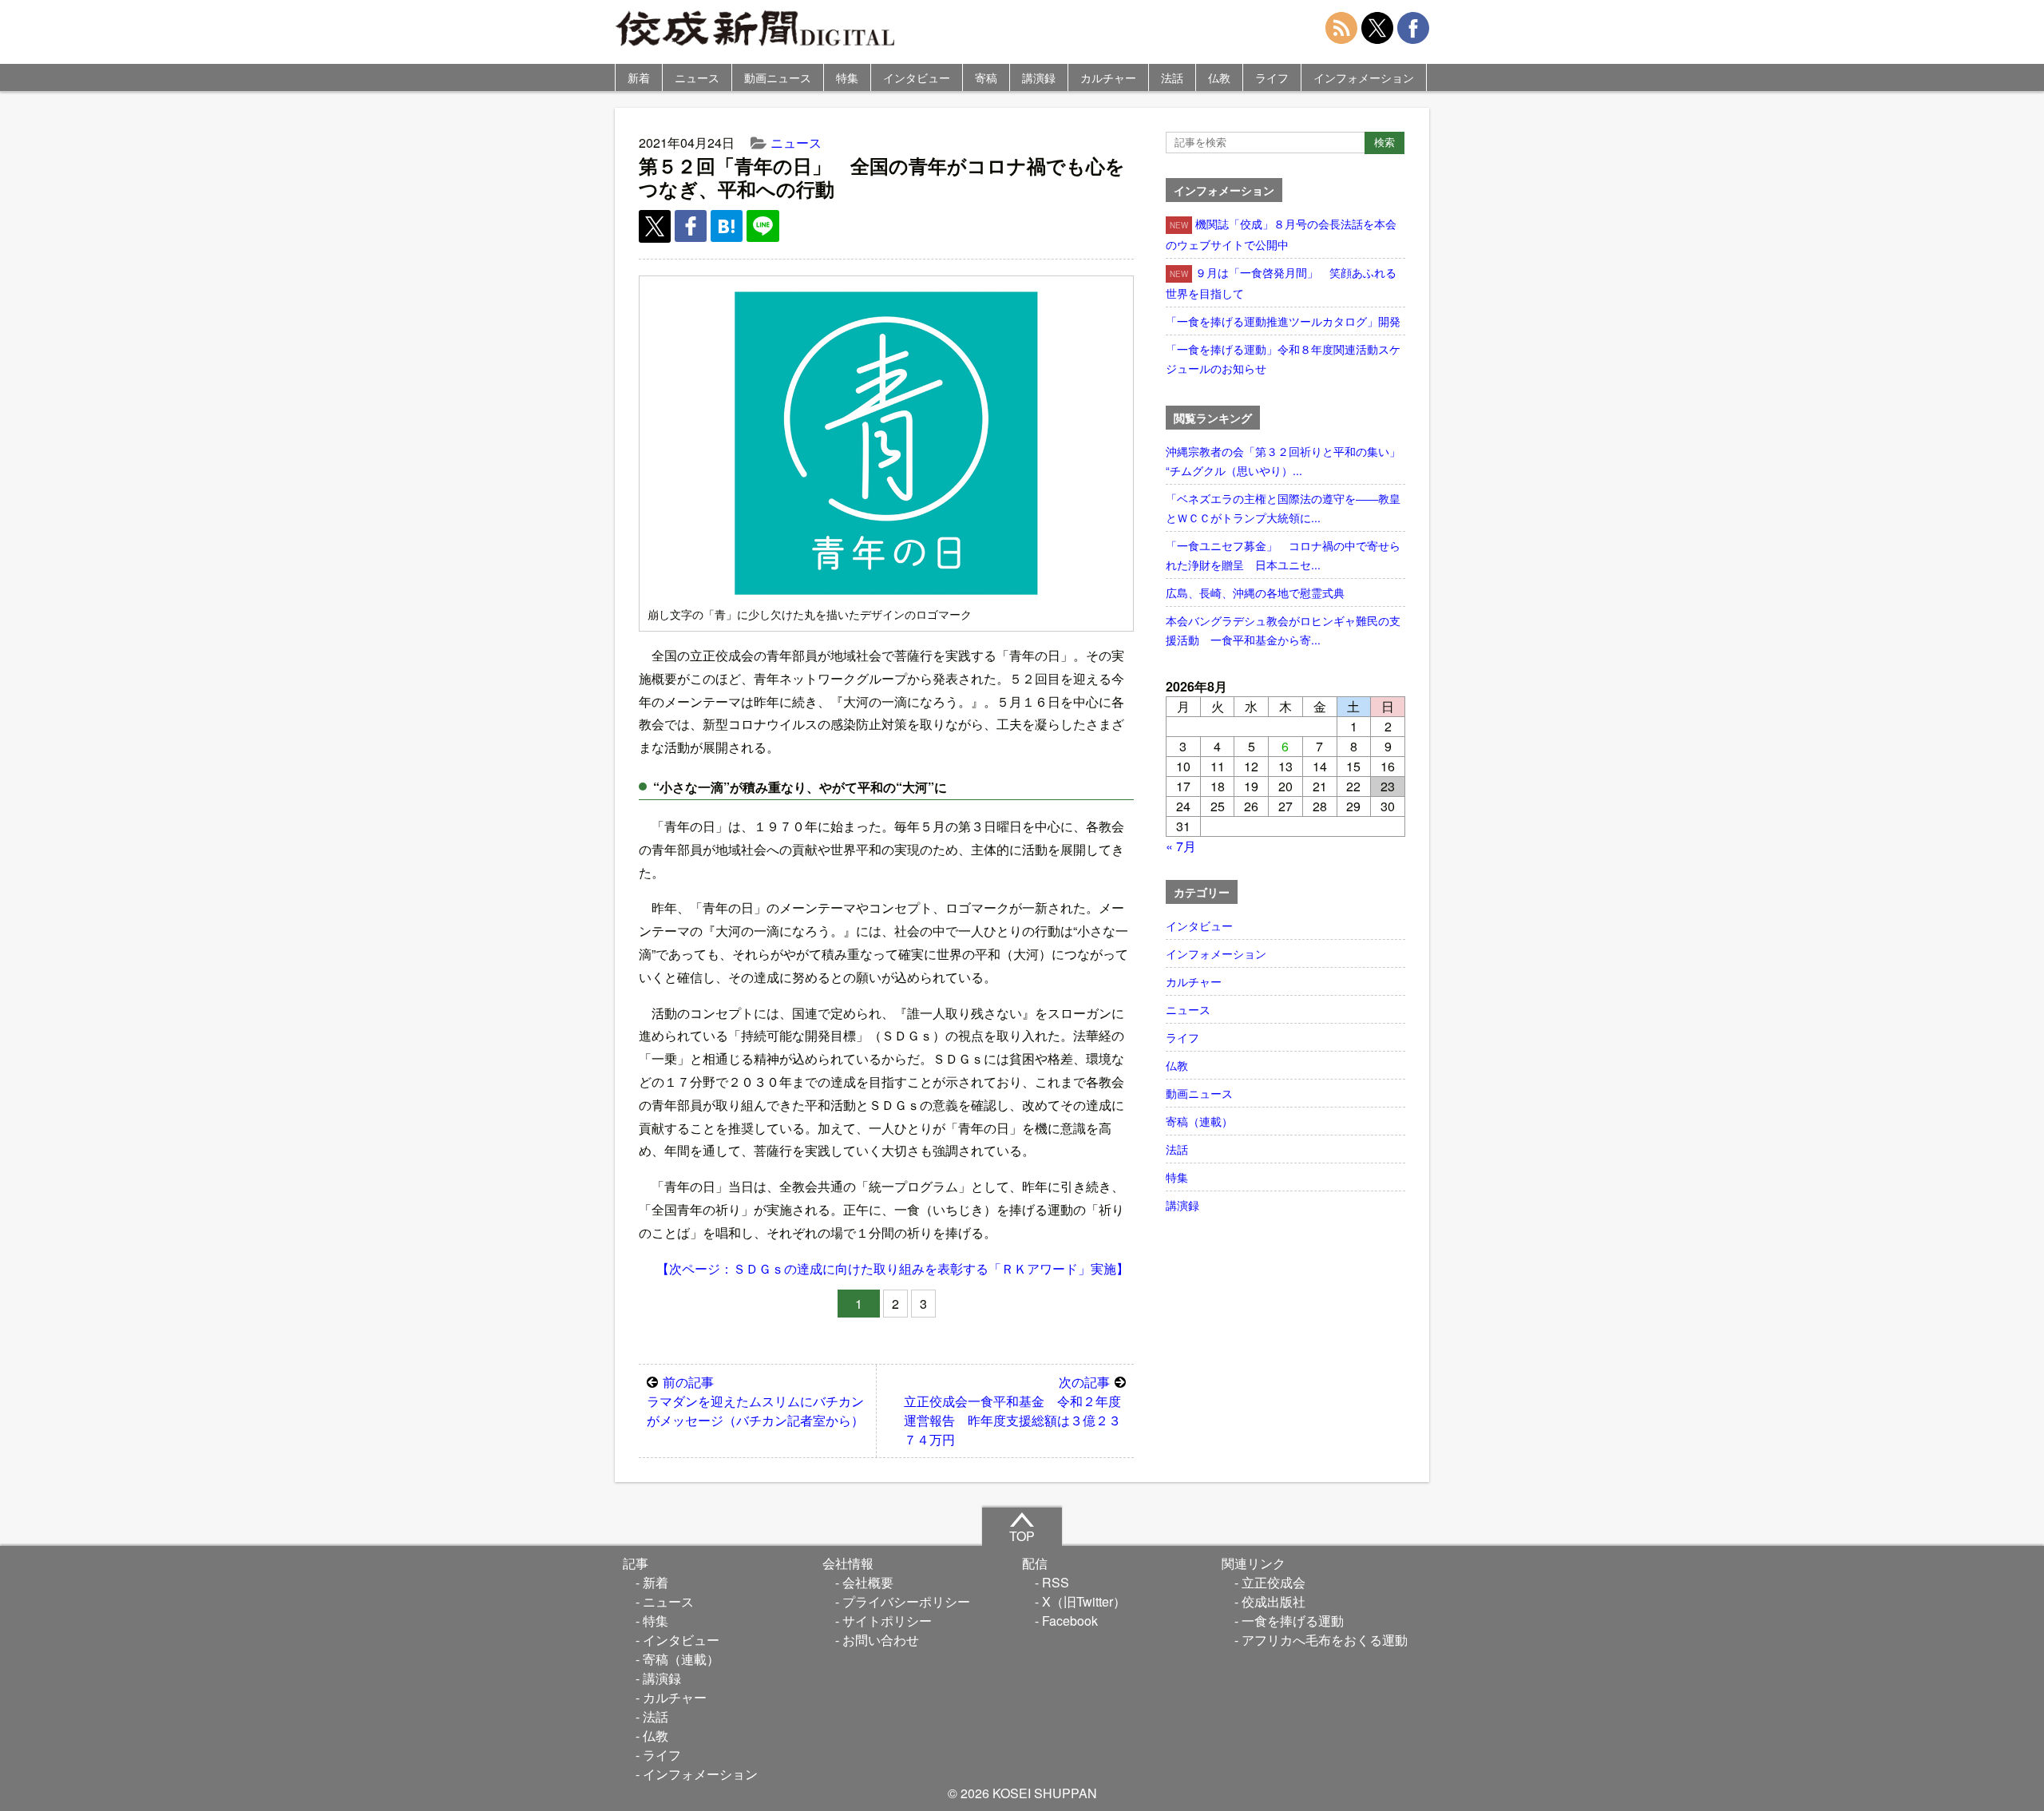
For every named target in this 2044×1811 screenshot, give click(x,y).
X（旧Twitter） (1084, 1601)
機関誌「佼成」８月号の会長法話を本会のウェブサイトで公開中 (1281, 234)
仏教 (1219, 77)
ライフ (1272, 77)
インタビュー (917, 77)
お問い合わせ (881, 1640)
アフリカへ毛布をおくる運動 (1325, 1640)
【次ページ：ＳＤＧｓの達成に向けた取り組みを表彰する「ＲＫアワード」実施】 (893, 1268)
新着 (639, 77)
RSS (1056, 1582)
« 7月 (1181, 846)
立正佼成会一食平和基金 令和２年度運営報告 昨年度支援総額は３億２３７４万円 (1012, 1411)
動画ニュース (778, 77)
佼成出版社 (1274, 1601)
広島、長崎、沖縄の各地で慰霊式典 (1255, 592)
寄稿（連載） (1199, 1121)
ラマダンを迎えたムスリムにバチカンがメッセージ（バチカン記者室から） (755, 1401)
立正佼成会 (1274, 1582)
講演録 (1039, 77)
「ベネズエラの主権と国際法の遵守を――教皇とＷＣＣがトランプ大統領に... (1283, 508)
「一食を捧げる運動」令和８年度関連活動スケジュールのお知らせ (1283, 359)
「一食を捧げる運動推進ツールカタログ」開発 (1283, 321)
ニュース (697, 77)
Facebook (1070, 1621)
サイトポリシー (887, 1621)
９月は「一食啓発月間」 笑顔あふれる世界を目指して (1281, 283)
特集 (847, 77)
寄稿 (986, 77)
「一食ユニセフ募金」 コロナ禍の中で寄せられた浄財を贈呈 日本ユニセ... (1283, 555)
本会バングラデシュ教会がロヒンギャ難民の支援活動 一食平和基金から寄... (1283, 630)
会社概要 (868, 1582)
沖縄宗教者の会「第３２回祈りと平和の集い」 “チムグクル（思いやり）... (1285, 461)
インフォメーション (1364, 77)
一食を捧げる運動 (1293, 1621)
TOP (1022, 1536)
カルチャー (1108, 77)
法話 (1172, 77)
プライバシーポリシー (906, 1601)
